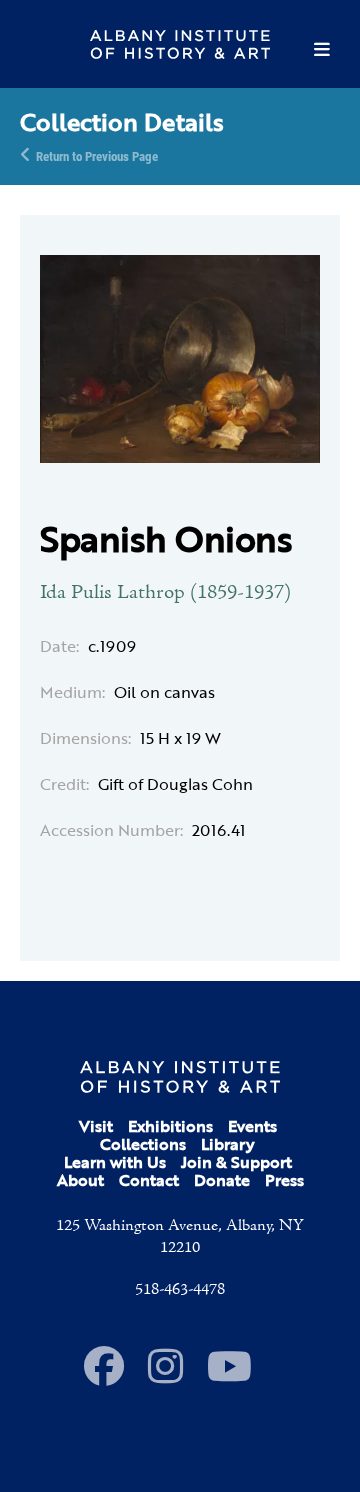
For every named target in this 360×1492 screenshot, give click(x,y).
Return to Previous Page (97, 155)
